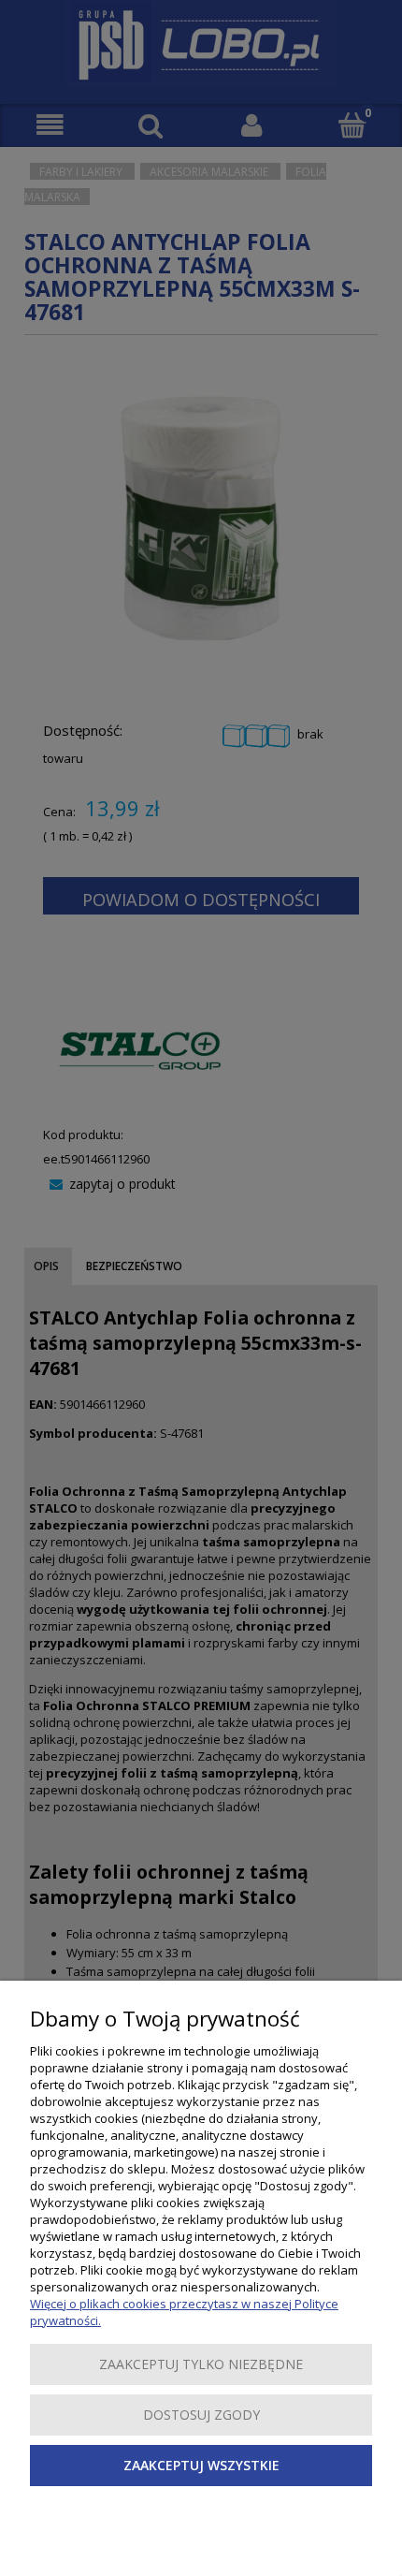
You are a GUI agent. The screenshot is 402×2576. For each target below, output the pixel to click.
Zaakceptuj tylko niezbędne (201, 2364)
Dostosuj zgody (201, 2415)
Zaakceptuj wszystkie (201, 2465)
